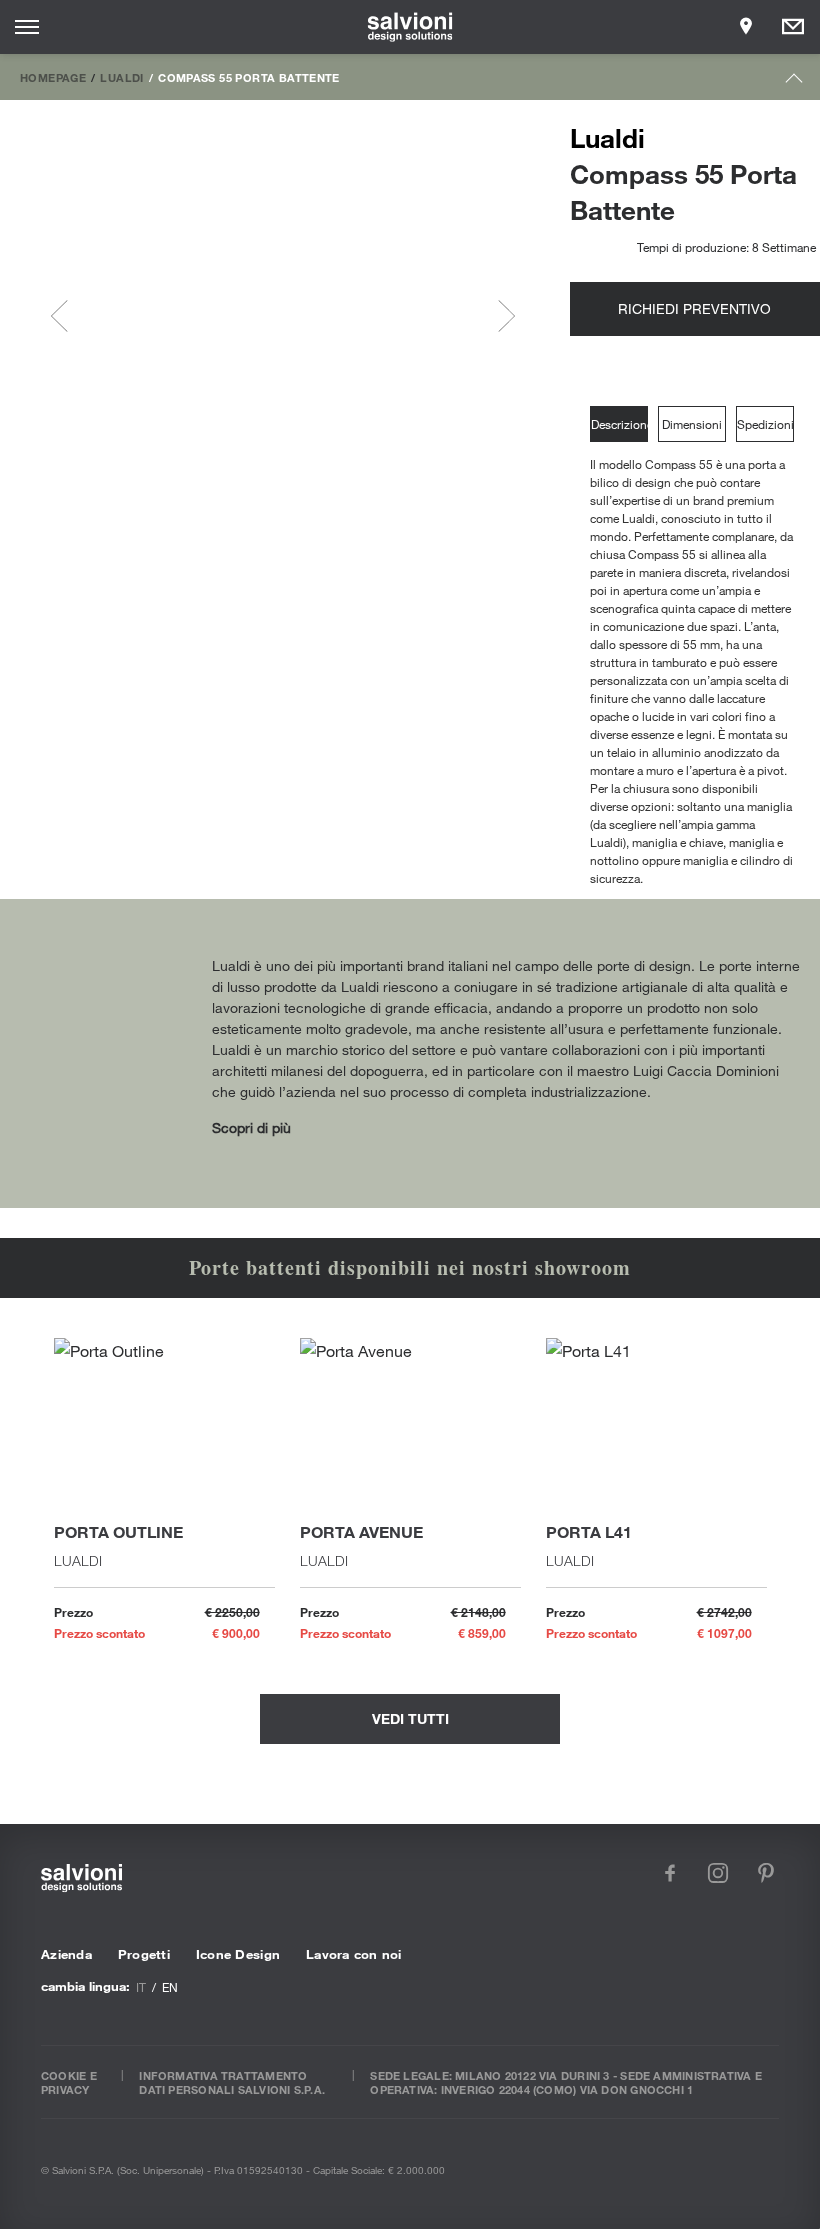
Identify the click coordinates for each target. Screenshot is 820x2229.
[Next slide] (499, 316)
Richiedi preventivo (694, 308)
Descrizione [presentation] (619, 424)
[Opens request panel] (793, 27)
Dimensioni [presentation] (692, 424)
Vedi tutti (410, 1718)
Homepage (53, 77)
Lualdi (121, 77)
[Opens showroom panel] (746, 27)
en (170, 1987)
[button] (135, 316)
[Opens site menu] (27, 27)
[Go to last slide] (67, 316)
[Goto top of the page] (794, 82)
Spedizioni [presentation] (765, 424)
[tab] (624, 424)
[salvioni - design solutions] (410, 27)
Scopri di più (251, 1127)
